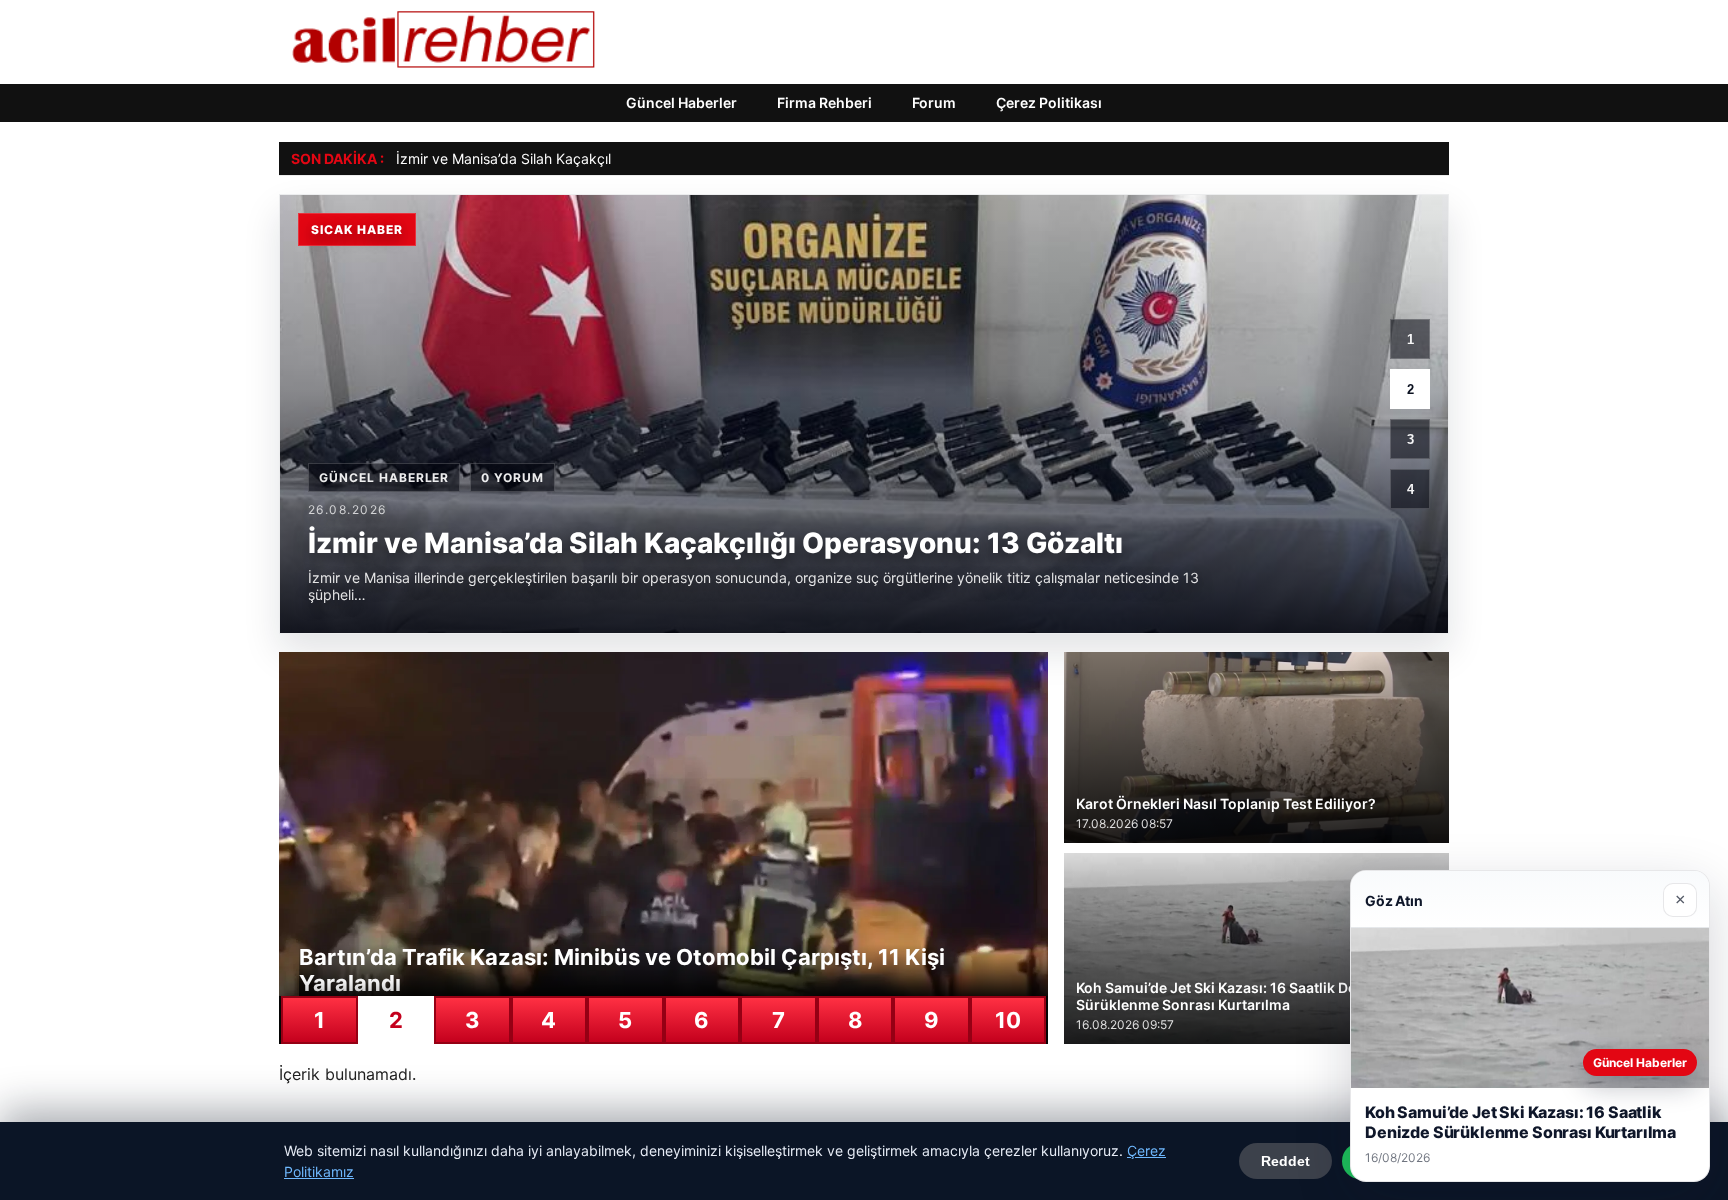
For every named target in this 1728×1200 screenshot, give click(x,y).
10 (1008, 1020)
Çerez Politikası (1049, 102)
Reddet (1285, 1161)
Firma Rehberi (824, 102)
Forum (934, 102)
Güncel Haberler (681, 102)
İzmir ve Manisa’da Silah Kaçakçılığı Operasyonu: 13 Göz (580, 158)
